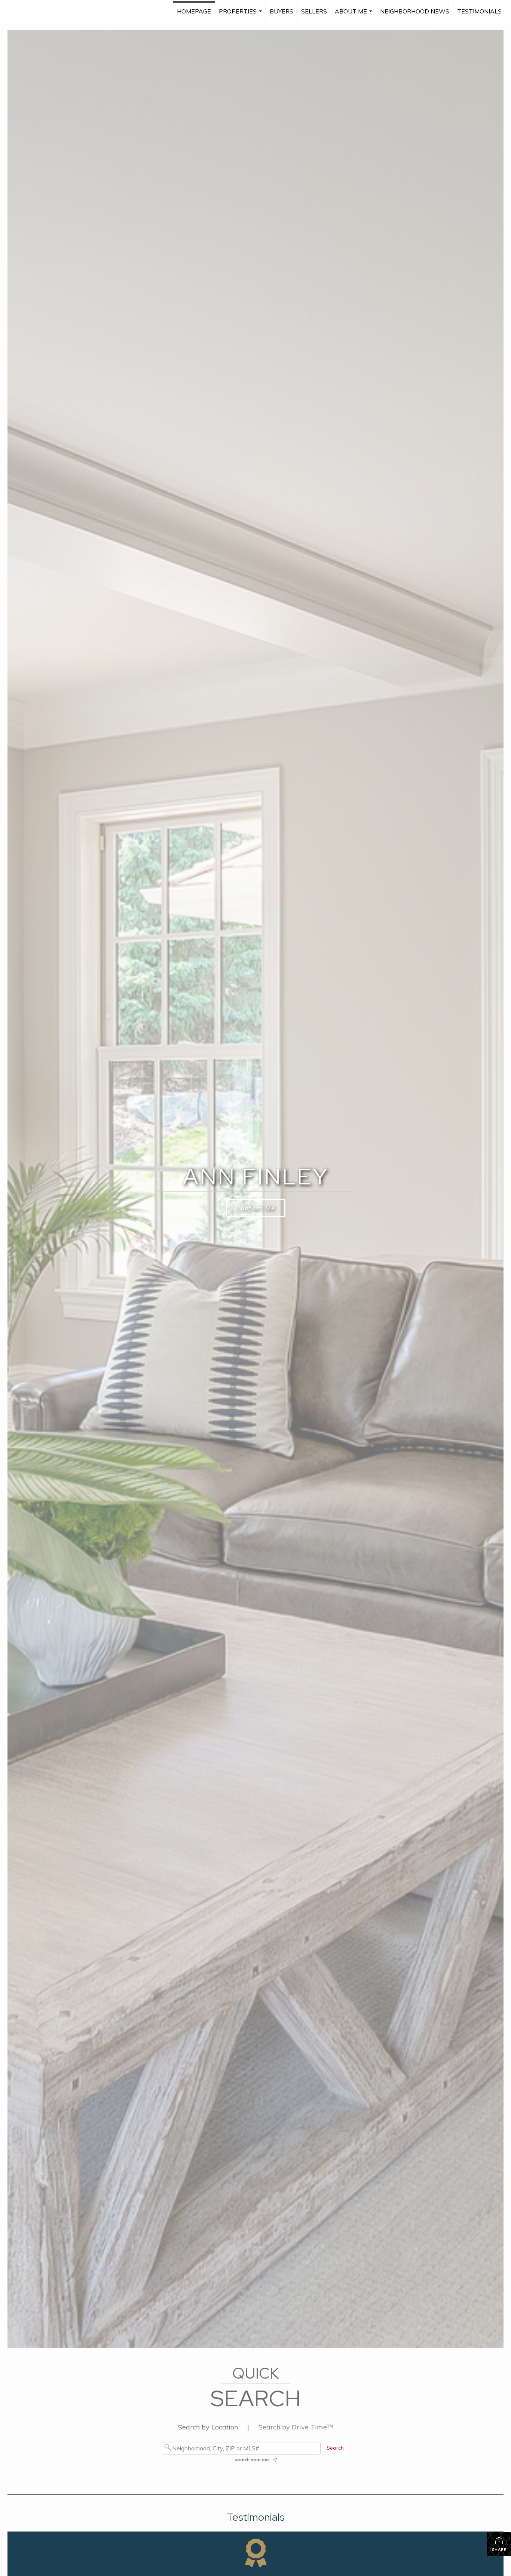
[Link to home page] (25, 11)
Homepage (194, 11)
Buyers (281, 11)
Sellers (314, 11)
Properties (241, 15)
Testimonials (479, 11)
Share (499, 2550)
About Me (354, 15)
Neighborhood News (415, 11)
